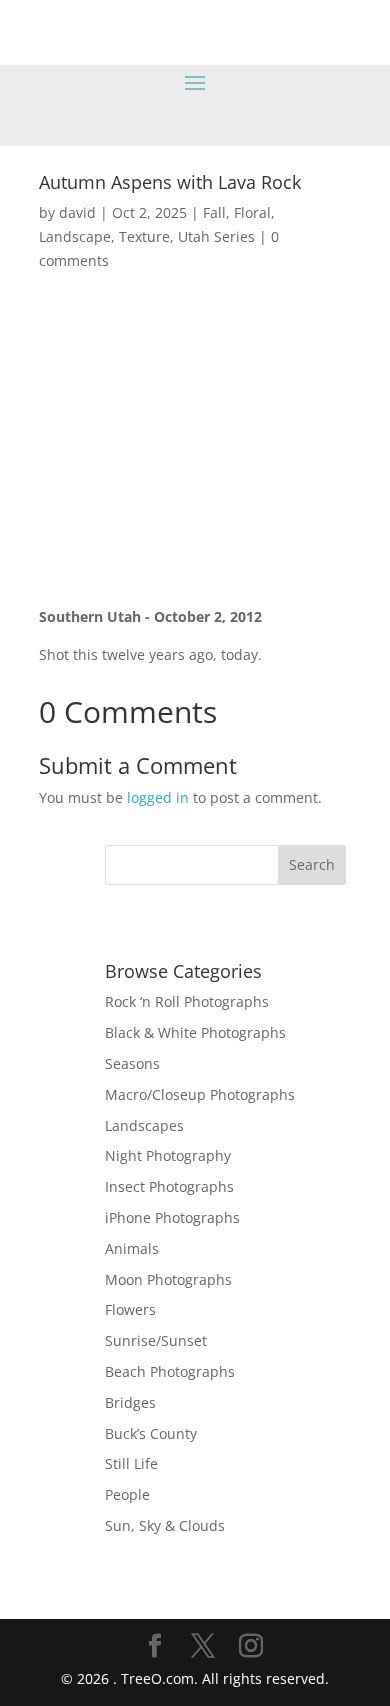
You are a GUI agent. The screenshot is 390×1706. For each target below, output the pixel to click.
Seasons (132, 1063)
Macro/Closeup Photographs (200, 1094)
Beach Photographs (170, 1371)
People (127, 1494)
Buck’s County (151, 1433)
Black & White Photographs (195, 1032)
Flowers (130, 1309)
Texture (144, 236)
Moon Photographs (168, 1279)
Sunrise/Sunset (156, 1340)
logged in (158, 797)
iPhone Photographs (172, 1217)
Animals (132, 1248)
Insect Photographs (169, 1186)
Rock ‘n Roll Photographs (187, 1001)
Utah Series (216, 236)
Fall (214, 212)
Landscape (75, 236)
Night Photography (168, 1155)
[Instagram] (251, 1646)
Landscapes (144, 1125)
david (77, 212)
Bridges (130, 1402)
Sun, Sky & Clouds (165, 1525)
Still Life (131, 1463)
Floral (252, 212)
